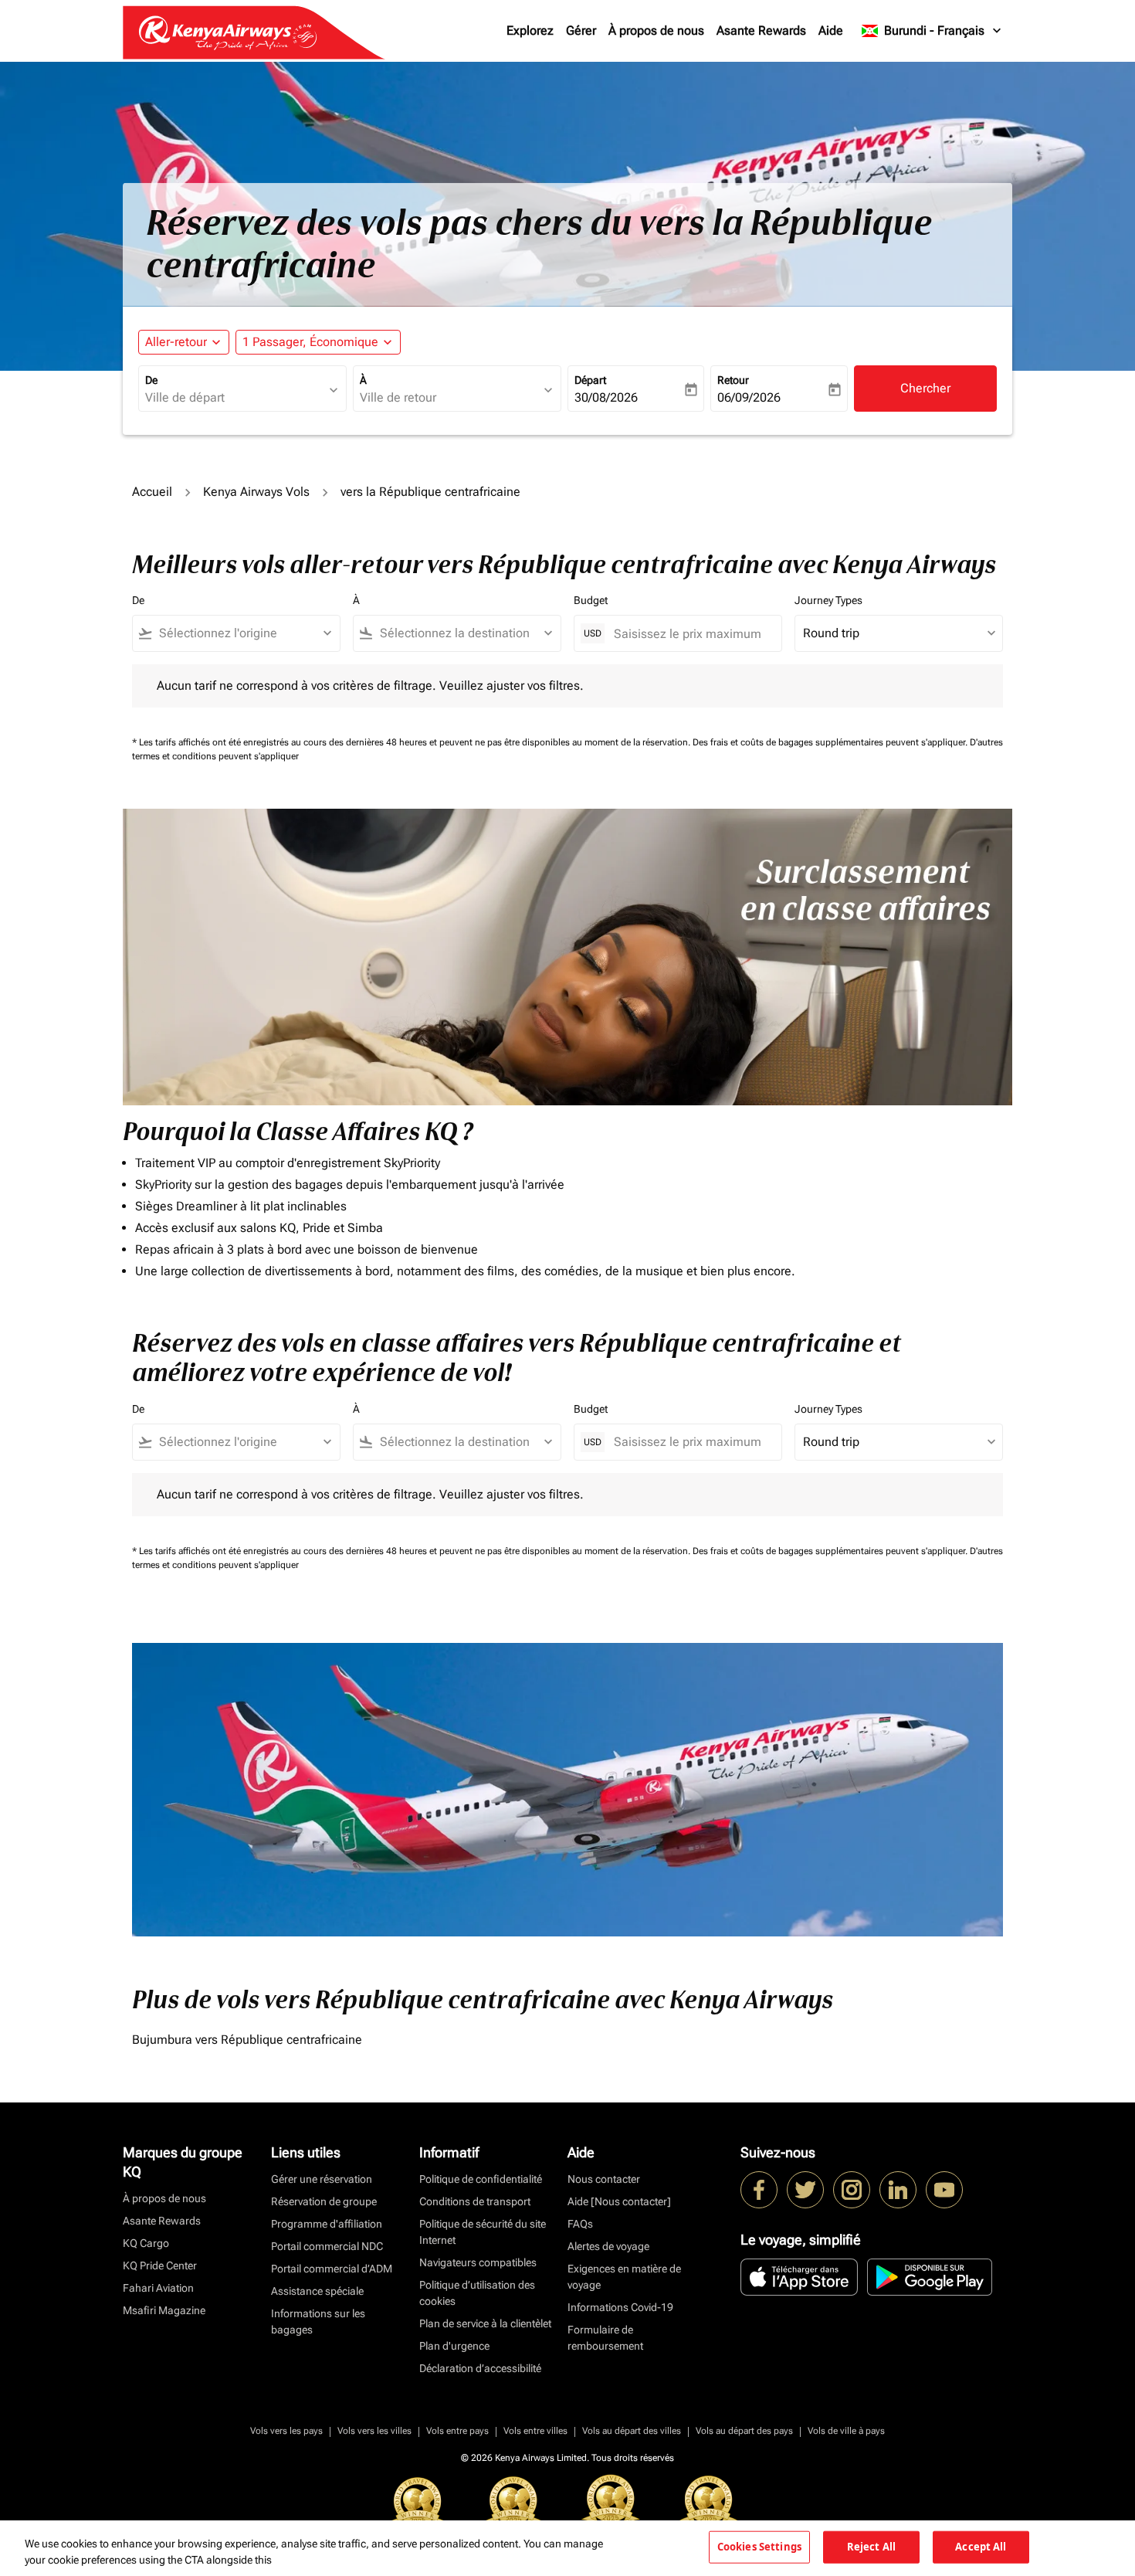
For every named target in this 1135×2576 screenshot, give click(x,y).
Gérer (581, 31)
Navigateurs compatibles (478, 2262)
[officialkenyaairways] (852, 2190)
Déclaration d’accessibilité (480, 2368)
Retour (733, 380)
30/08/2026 (606, 397)
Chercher (925, 388)
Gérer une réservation (322, 2179)
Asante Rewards (761, 31)
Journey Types (828, 600)
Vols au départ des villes (632, 2431)
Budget (591, 600)
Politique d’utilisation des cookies (477, 2293)
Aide (831, 31)
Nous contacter (604, 2179)
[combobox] (235, 398)
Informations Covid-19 (620, 2307)
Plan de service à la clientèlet (485, 2323)
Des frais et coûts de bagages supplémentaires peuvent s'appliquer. (831, 742)
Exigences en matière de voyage (624, 2277)
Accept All (981, 2547)
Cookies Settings (759, 2547)
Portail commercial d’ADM (332, 2269)
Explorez (530, 31)
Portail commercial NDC (327, 2246)
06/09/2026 (749, 397)
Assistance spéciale (317, 2291)
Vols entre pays (457, 2431)
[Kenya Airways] (759, 2190)
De (151, 380)
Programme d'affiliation (327, 2224)
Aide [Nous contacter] (619, 2201)
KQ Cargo (146, 2243)
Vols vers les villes (374, 2431)
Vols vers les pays (286, 2431)
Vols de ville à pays (846, 2431)
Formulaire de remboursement (605, 2338)
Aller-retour (176, 342)
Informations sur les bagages (318, 2321)
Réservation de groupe (324, 2201)
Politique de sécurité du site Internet (483, 2232)
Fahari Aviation (158, 2288)
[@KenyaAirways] (805, 2190)
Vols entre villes (535, 2431)
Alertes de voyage (608, 2246)
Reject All (871, 2547)
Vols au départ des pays (744, 2431)
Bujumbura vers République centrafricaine (247, 2040)
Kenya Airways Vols (256, 492)
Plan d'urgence (454, 2346)
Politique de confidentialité (481, 2179)
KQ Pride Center (160, 2265)
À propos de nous (656, 31)
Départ (590, 380)
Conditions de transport (475, 2201)
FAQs (580, 2224)
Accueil (152, 492)
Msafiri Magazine (164, 2310)
